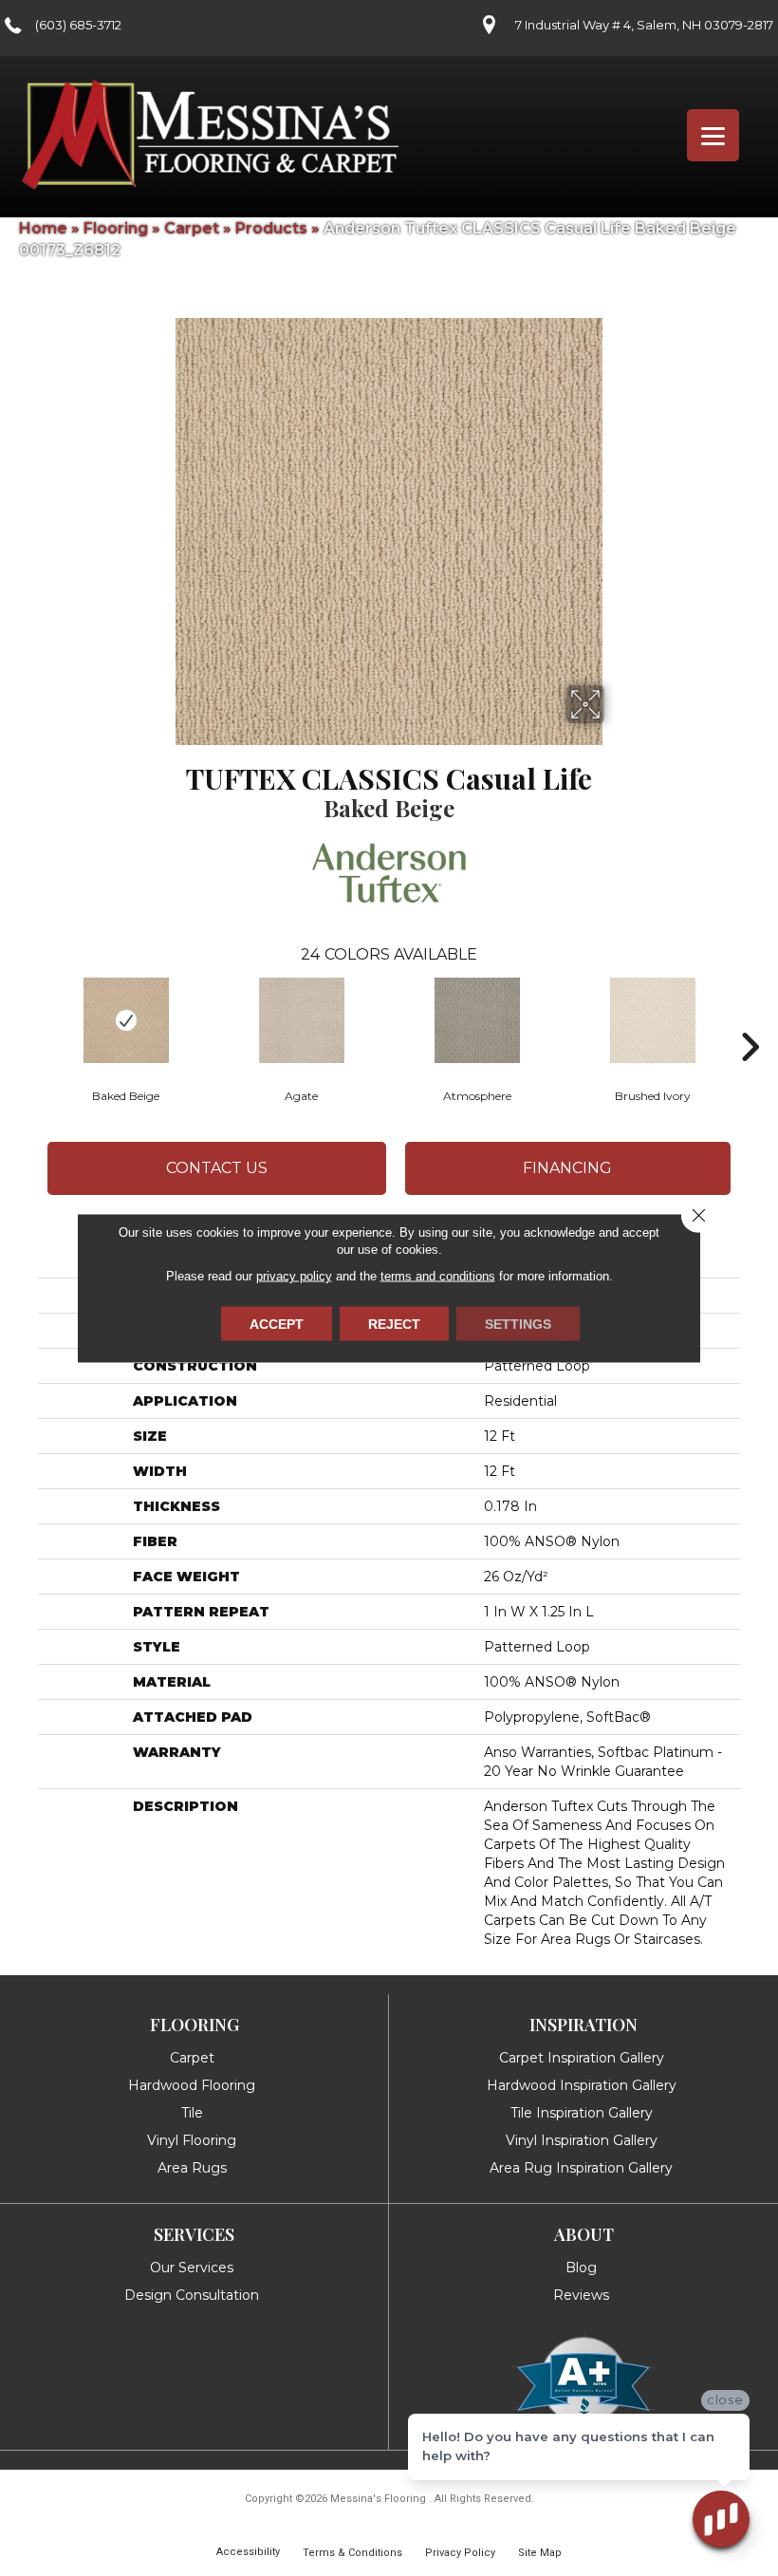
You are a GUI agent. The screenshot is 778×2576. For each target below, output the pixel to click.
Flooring (116, 228)
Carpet (192, 228)
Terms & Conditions (352, 2553)
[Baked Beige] (126, 1020)
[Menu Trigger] (713, 135)
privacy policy (294, 1276)
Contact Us (217, 1168)
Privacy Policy (460, 2553)
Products (271, 228)
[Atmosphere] (477, 1020)
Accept (277, 1324)
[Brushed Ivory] (652, 1020)
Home (43, 228)
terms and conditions (438, 1276)
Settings (518, 1324)
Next (750, 1018)
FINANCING (567, 1168)
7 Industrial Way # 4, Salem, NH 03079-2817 (644, 25)
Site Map (540, 2553)
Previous (28, 1018)
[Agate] (301, 1020)
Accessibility (248, 2552)
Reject (394, 1324)
